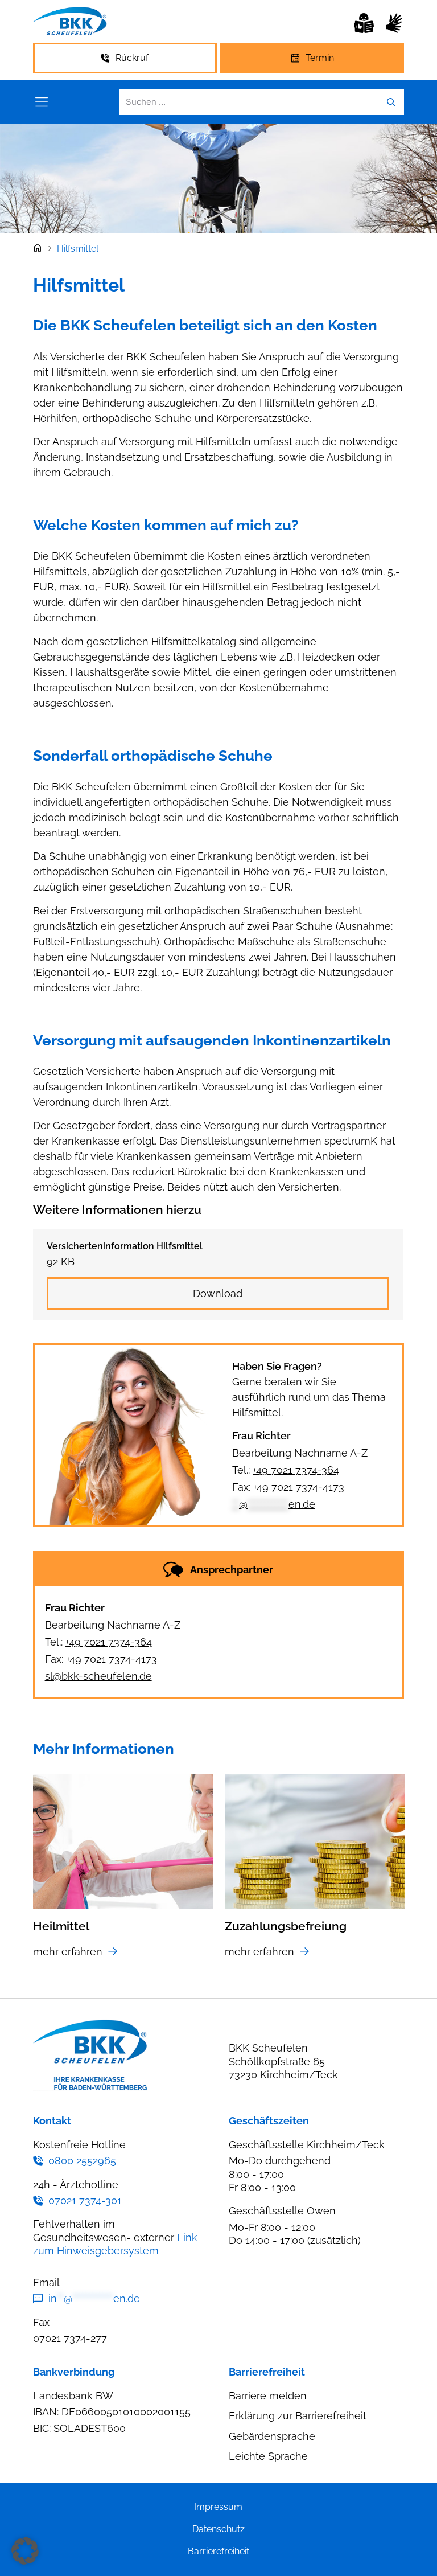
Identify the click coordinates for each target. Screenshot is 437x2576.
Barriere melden (268, 2396)
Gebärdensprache (272, 2436)
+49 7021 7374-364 (296, 1470)
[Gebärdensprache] (394, 23)
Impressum (218, 2507)
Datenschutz (218, 2529)
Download (218, 1293)
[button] (25, 2551)
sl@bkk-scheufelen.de (98, 1676)
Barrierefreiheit (218, 2551)
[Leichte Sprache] (364, 23)
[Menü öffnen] (42, 102)
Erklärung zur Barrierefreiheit (298, 2416)
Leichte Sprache (268, 2456)
